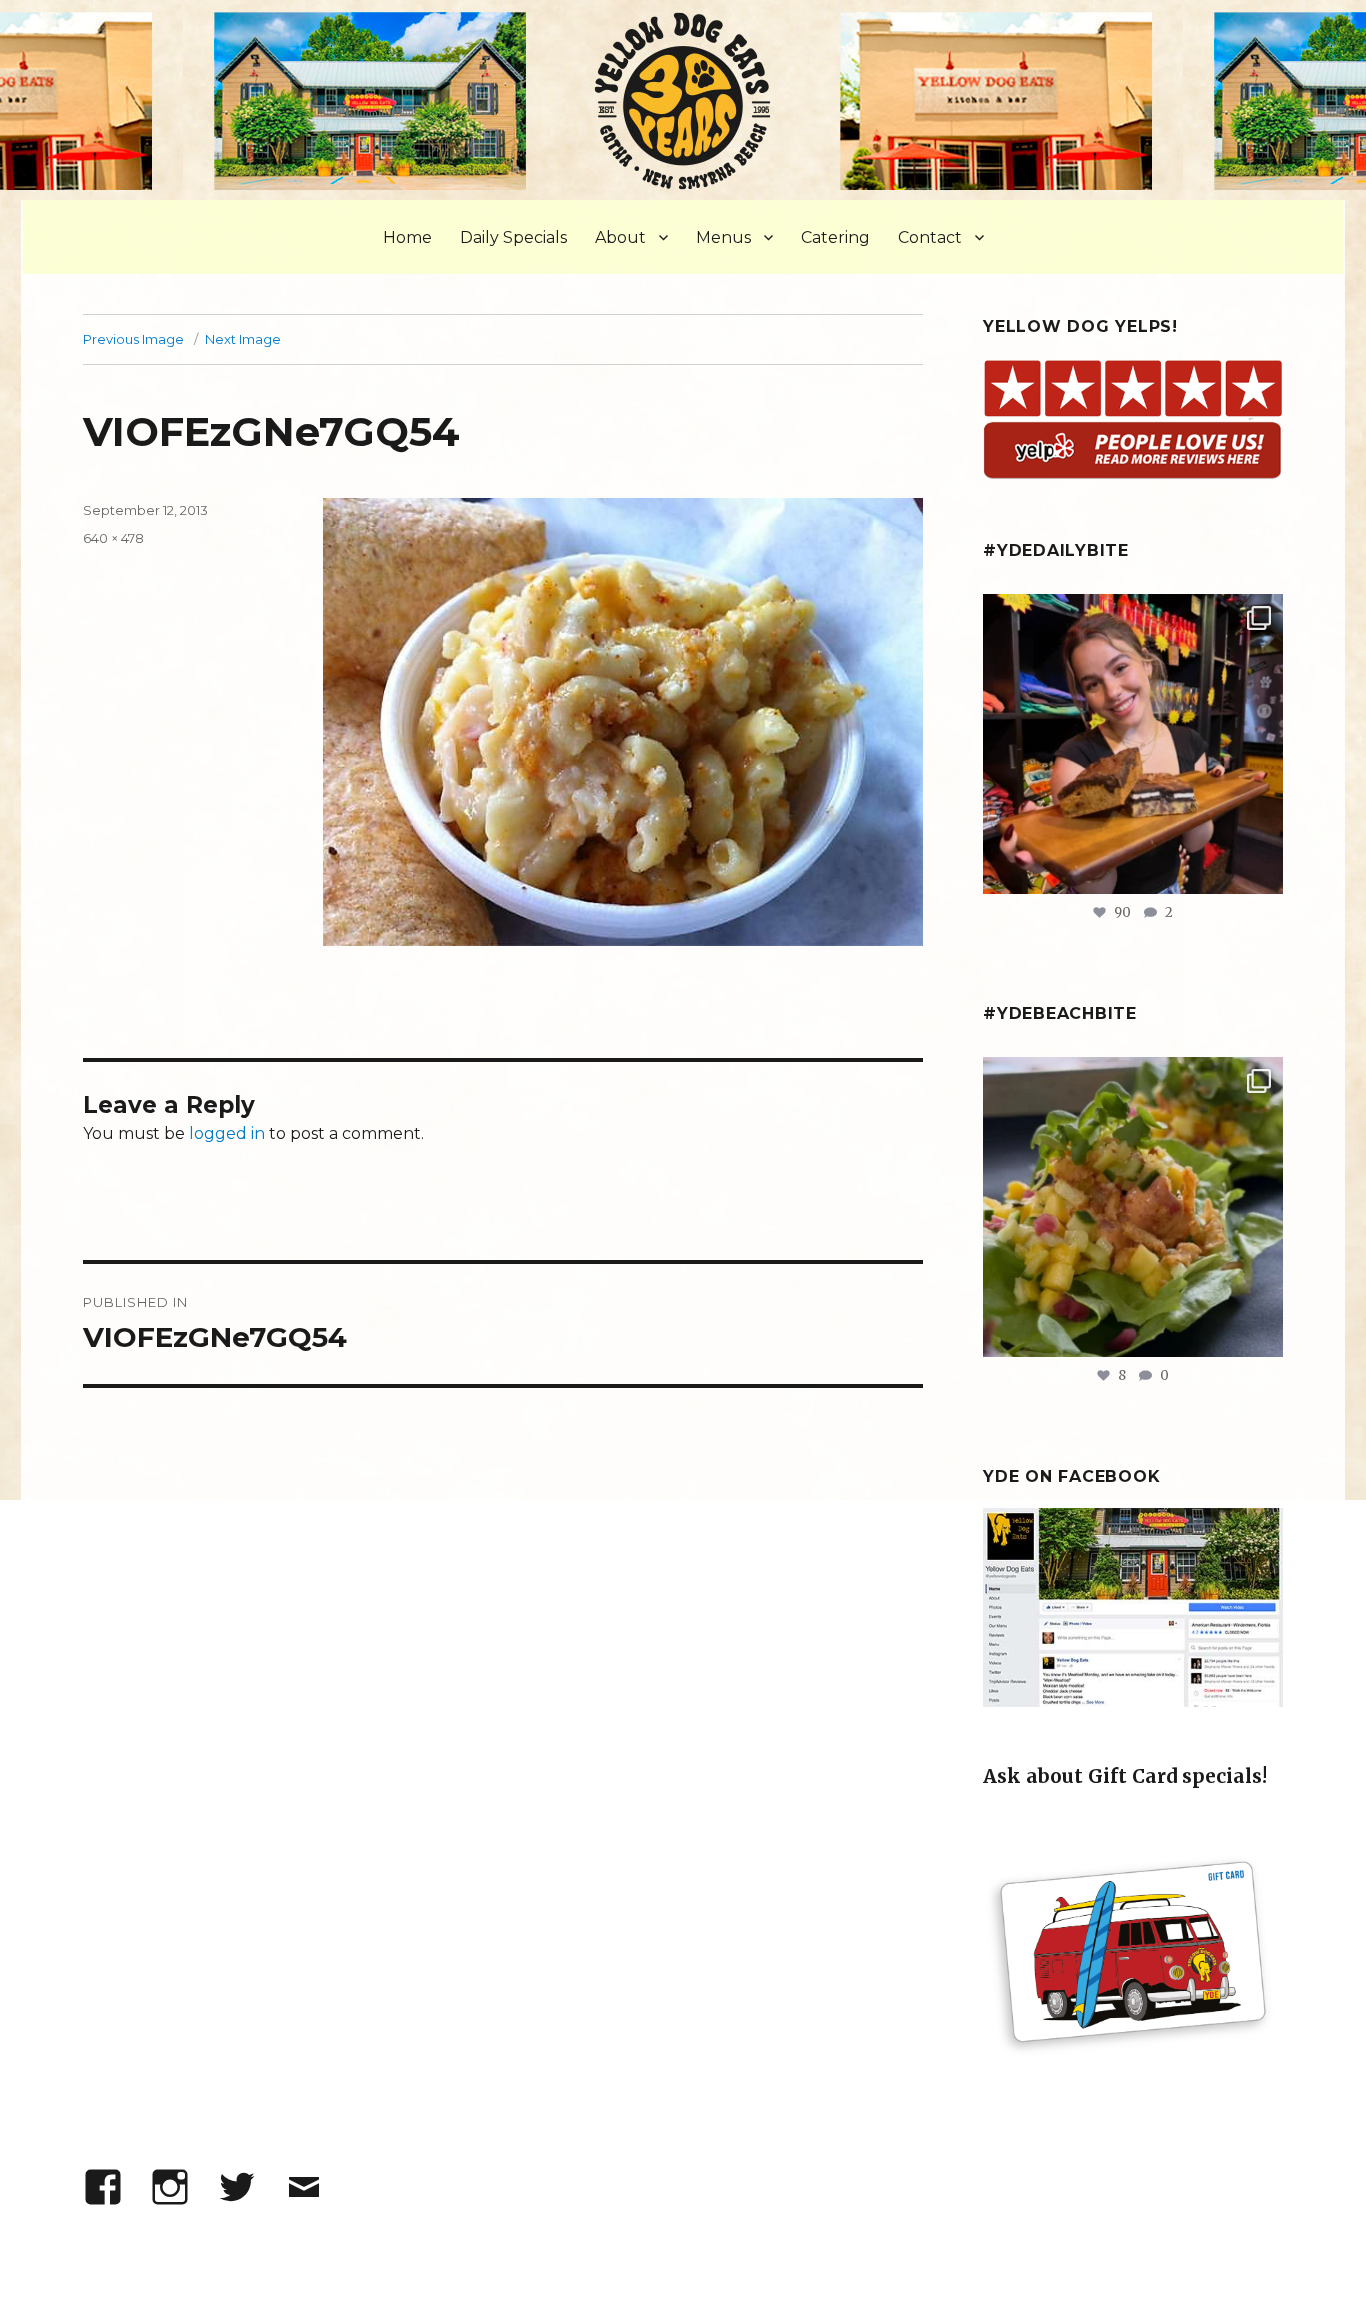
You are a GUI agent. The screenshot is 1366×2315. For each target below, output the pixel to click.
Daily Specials (513, 237)
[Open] (1133, 744)
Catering (835, 237)
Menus (723, 237)
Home (407, 237)
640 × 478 (113, 538)
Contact (930, 237)
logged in (227, 1133)
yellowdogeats (1130, 613)
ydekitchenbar (1130, 1076)
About (620, 237)
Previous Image (133, 339)
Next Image (243, 339)
